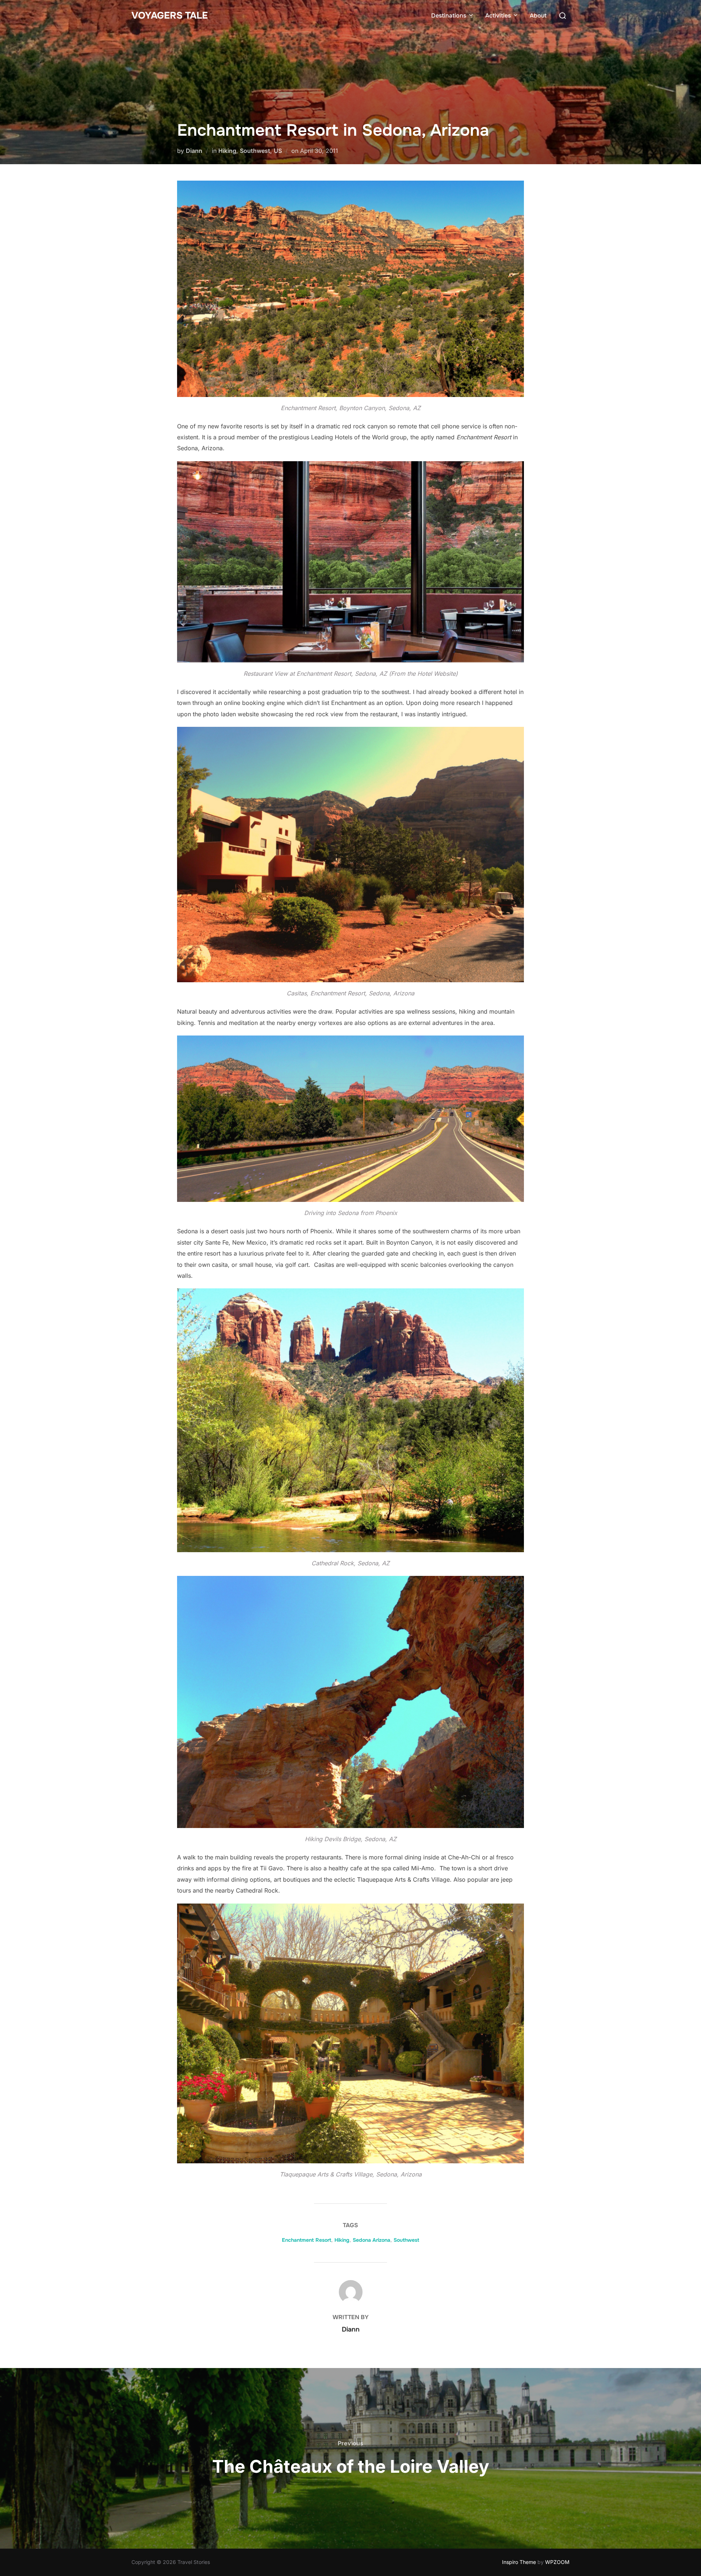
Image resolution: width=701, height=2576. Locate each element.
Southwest (255, 151)
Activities (498, 16)
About (538, 16)
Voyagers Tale (170, 16)
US (278, 151)
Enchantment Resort (307, 2240)
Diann (194, 151)
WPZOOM (557, 2562)
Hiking (227, 151)
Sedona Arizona (371, 2240)
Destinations (449, 16)
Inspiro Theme (519, 2562)
